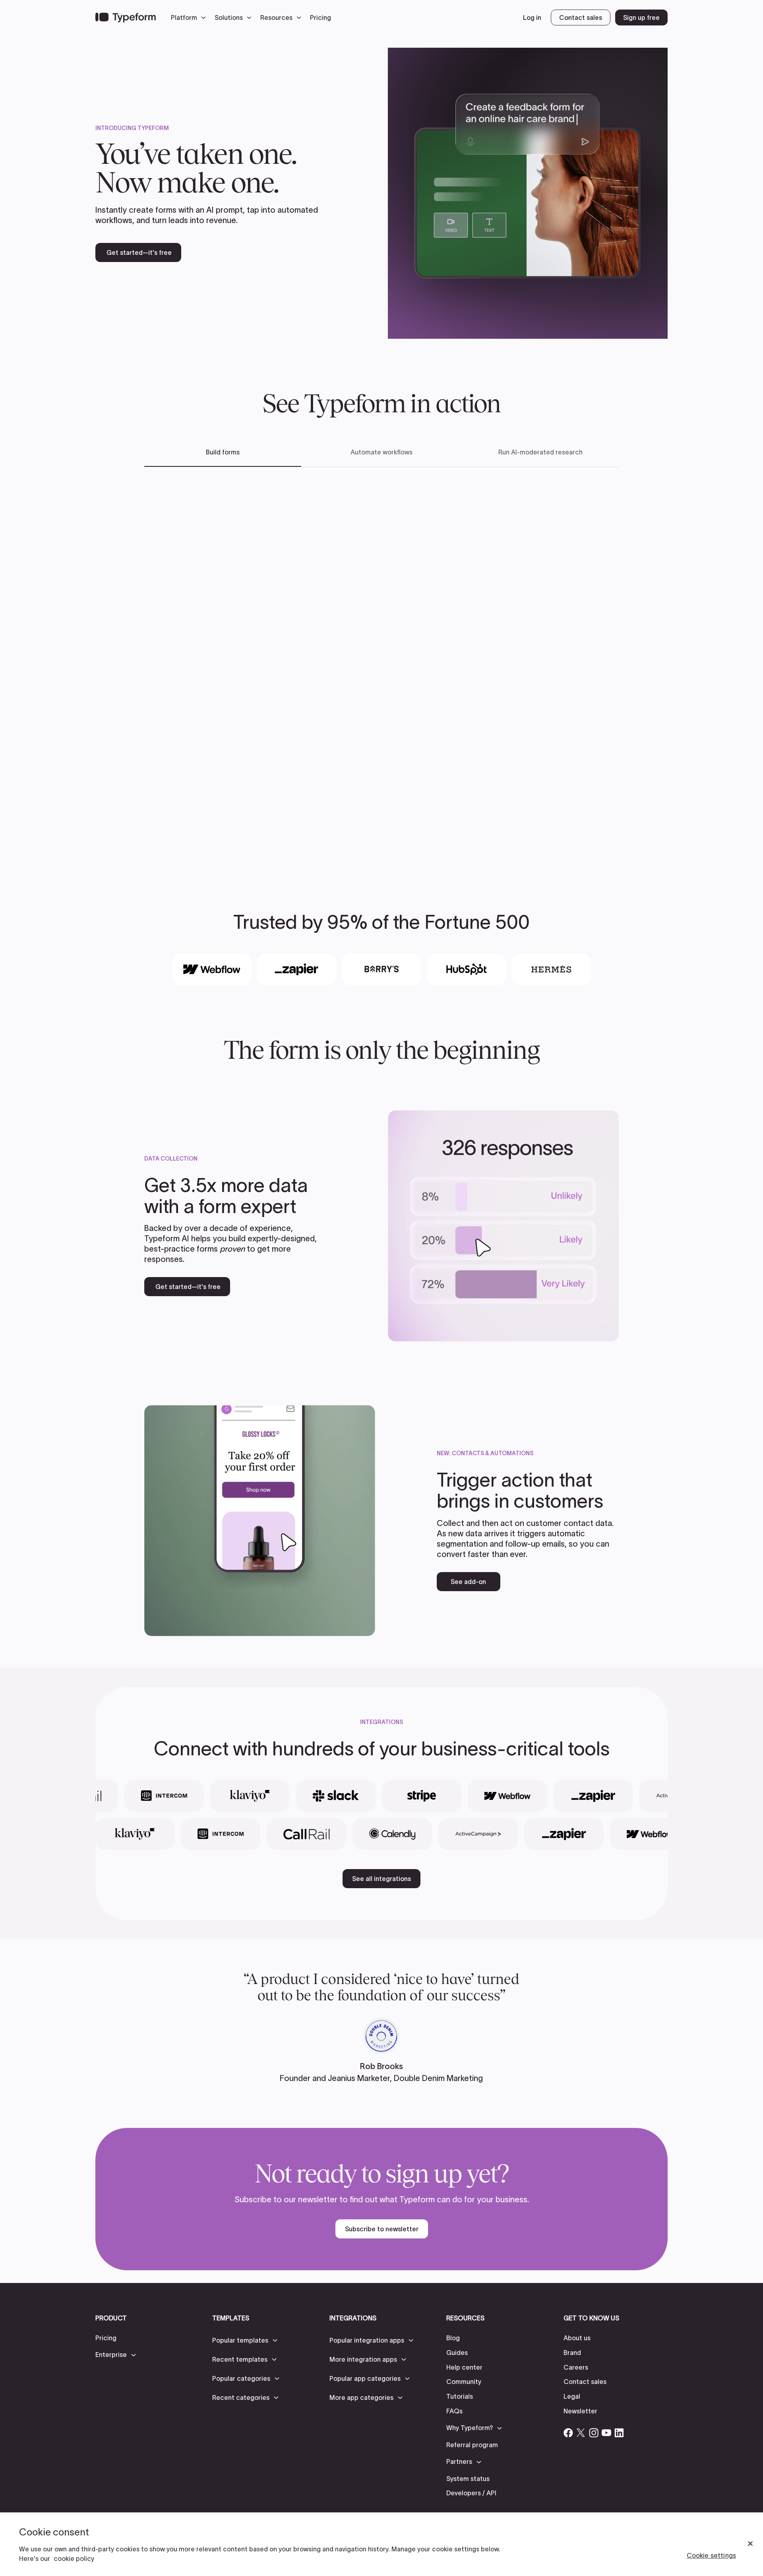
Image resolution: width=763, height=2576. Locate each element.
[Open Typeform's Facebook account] (568, 2433)
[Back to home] (126, 17)
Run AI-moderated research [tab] (540, 452)
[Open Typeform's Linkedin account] (619, 2433)
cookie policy (74, 2559)
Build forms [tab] (223, 452)
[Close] (750, 2544)
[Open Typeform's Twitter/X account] (581, 2433)
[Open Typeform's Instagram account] (594, 2433)
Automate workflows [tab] (381, 452)
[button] (190, 17)
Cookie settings (711, 2555)
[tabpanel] (381, 667)
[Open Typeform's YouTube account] (606, 2433)
